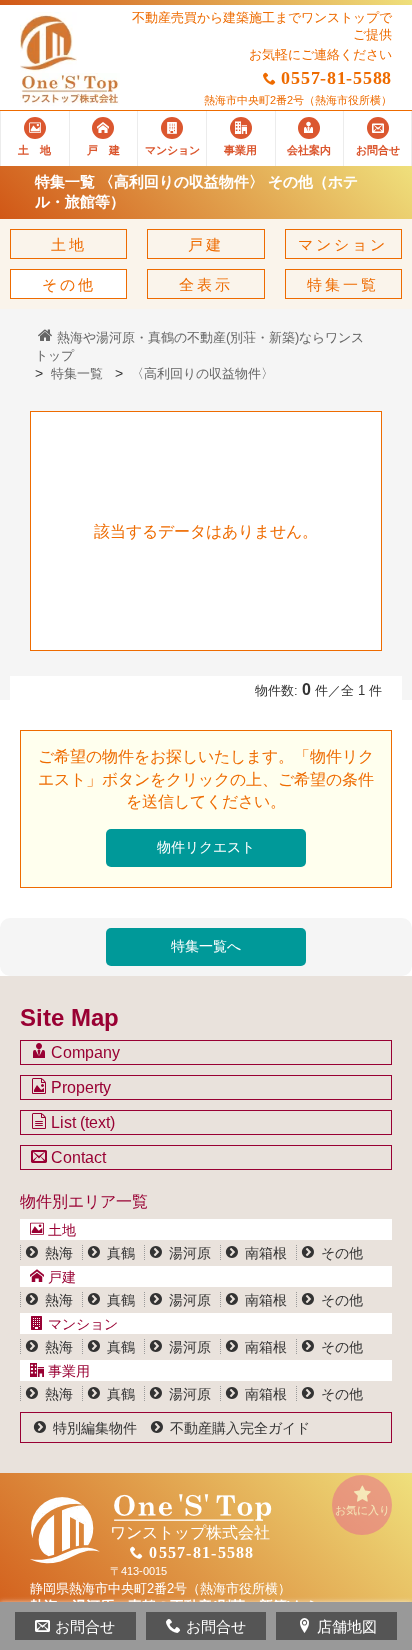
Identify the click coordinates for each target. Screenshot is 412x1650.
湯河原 (190, 1253)
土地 (69, 244)
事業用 (67, 1371)
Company (83, 1052)
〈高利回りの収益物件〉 (202, 373)
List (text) (81, 1122)
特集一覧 (343, 284)
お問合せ (85, 1626)
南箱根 (266, 1253)
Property (79, 1087)
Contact (76, 1157)
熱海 (59, 1253)
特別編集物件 (95, 1428)
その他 (69, 284)
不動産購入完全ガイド (240, 1428)
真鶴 (121, 1253)
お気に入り (362, 1510)
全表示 (206, 284)
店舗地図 (347, 1626)
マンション (343, 244)
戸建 (206, 244)
